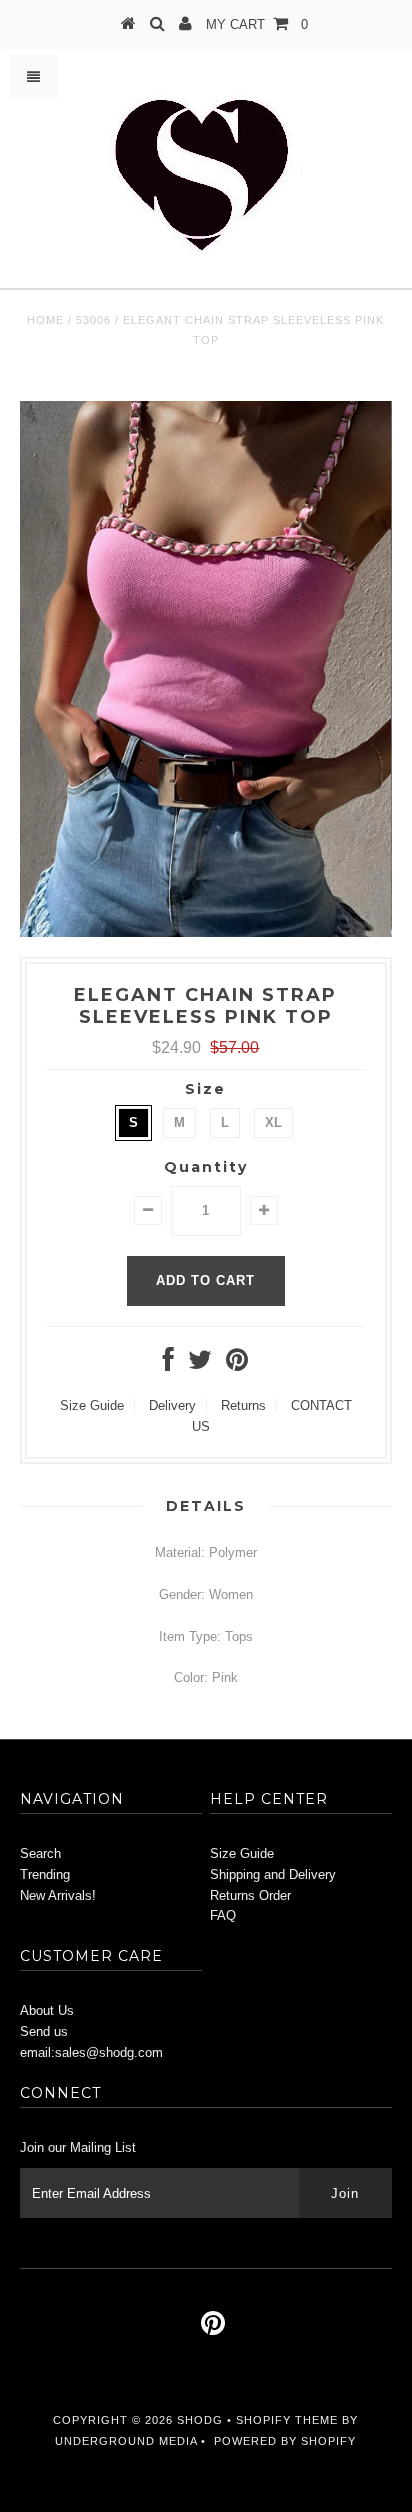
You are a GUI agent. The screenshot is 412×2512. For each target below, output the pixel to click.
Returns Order (250, 1895)
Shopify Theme (287, 2420)
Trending (45, 1874)
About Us (47, 2010)
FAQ (223, 1915)
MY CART (257, 24)
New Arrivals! (58, 1895)
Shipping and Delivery (273, 1874)
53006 (93, 320)
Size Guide (92, 1405)
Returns (243, 1405)
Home (45, 320)
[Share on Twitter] (200, 1364)
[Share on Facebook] (168, 1364)
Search (40, 1853)
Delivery (172, 1405)
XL (273, 1122)
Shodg (200, 2420)
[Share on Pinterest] (237, 1364)
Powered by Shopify (285, 2441)
